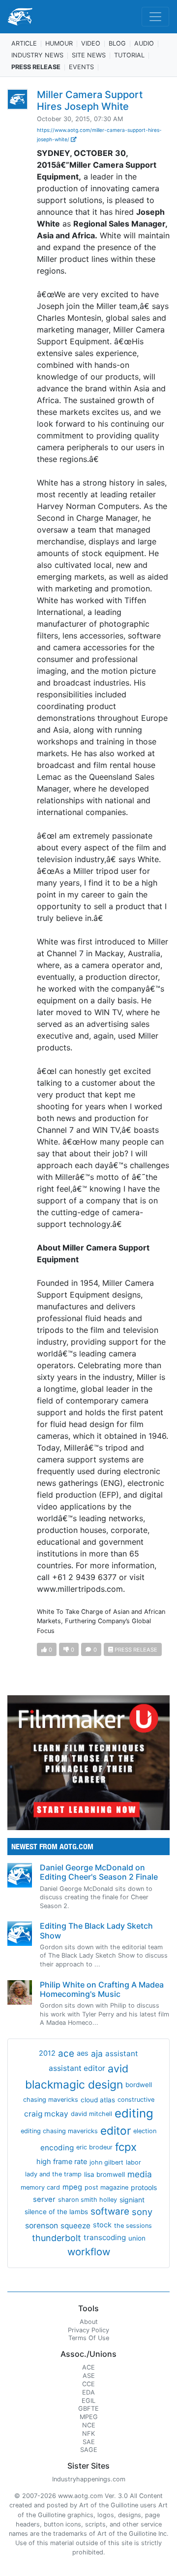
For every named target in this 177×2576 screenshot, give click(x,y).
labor (133, 2162)
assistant (122, 2053)
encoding (57, 2148)
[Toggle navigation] (155, 17)
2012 (47, 2053)
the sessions (133, 2226)
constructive (136, 2100)
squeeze (75, 2226)
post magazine (106, 2187)
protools (144, 2187)
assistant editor (77, 2068)
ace (66, 2053)
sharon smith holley (88, 2200)
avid (118, 2068)
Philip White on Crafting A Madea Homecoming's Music (102, 1989)
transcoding (105, 2237)
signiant (132, 2200)
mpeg (72, 2187)
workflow (89, 2252)
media (140, 2174)
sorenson (42, 2226)
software (110, 2211)
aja (97, 2053)
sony (142, 2212)
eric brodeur (94, 2147)
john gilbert (106, 2162)
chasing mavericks (51, 2100)
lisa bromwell (104, 2174)
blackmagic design (74, 2085)
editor (116, 2130)
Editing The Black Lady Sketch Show (96, 1930)
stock (102, 2225)
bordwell (139, 2085)
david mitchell (91, 2114)
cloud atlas (98, 2100)
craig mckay (46, 2114)
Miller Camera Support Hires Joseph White (90, 101)
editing (134, 2113)
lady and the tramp (53, 2174)
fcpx (126, 2147)
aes (83, 2053)
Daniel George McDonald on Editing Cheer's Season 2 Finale (99, 1872)
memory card (40, 2187)
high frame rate (62, 2162)
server (44, 2199)
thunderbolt (57, 2238)
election (145, 2131)
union (137, 2238)
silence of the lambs (56, 2212)
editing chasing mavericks (59, 2131)
